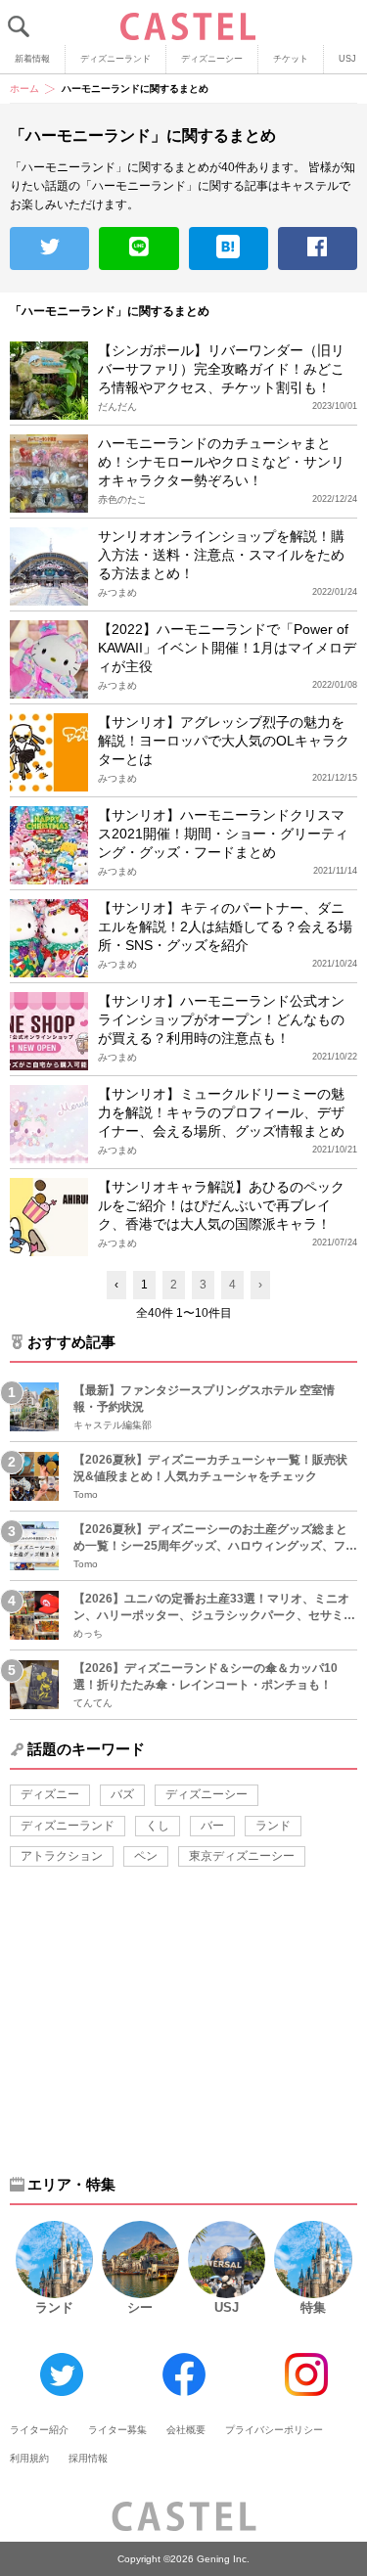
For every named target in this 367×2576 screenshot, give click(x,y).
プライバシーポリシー (274, 2430)
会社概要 (186, 2430)
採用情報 (88, 2458)
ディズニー (50, 1794)
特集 (313, 2307)
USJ (227, 2307)
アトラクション (62, 1856)
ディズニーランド (115, 59)
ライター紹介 (39, 2430)
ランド (273, 1826)
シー (140, 2307)
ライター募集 (117, 2430)
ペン (146, 1856)
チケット (291, 59)
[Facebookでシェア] (318, 249)
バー (212, 1826)
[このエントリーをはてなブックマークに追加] (229, 249)
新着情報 (32, 59)
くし (158, 1826)
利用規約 (29, 2458)
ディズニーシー (212, 59)
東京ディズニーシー (242, 1856)
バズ (122, 1794)
